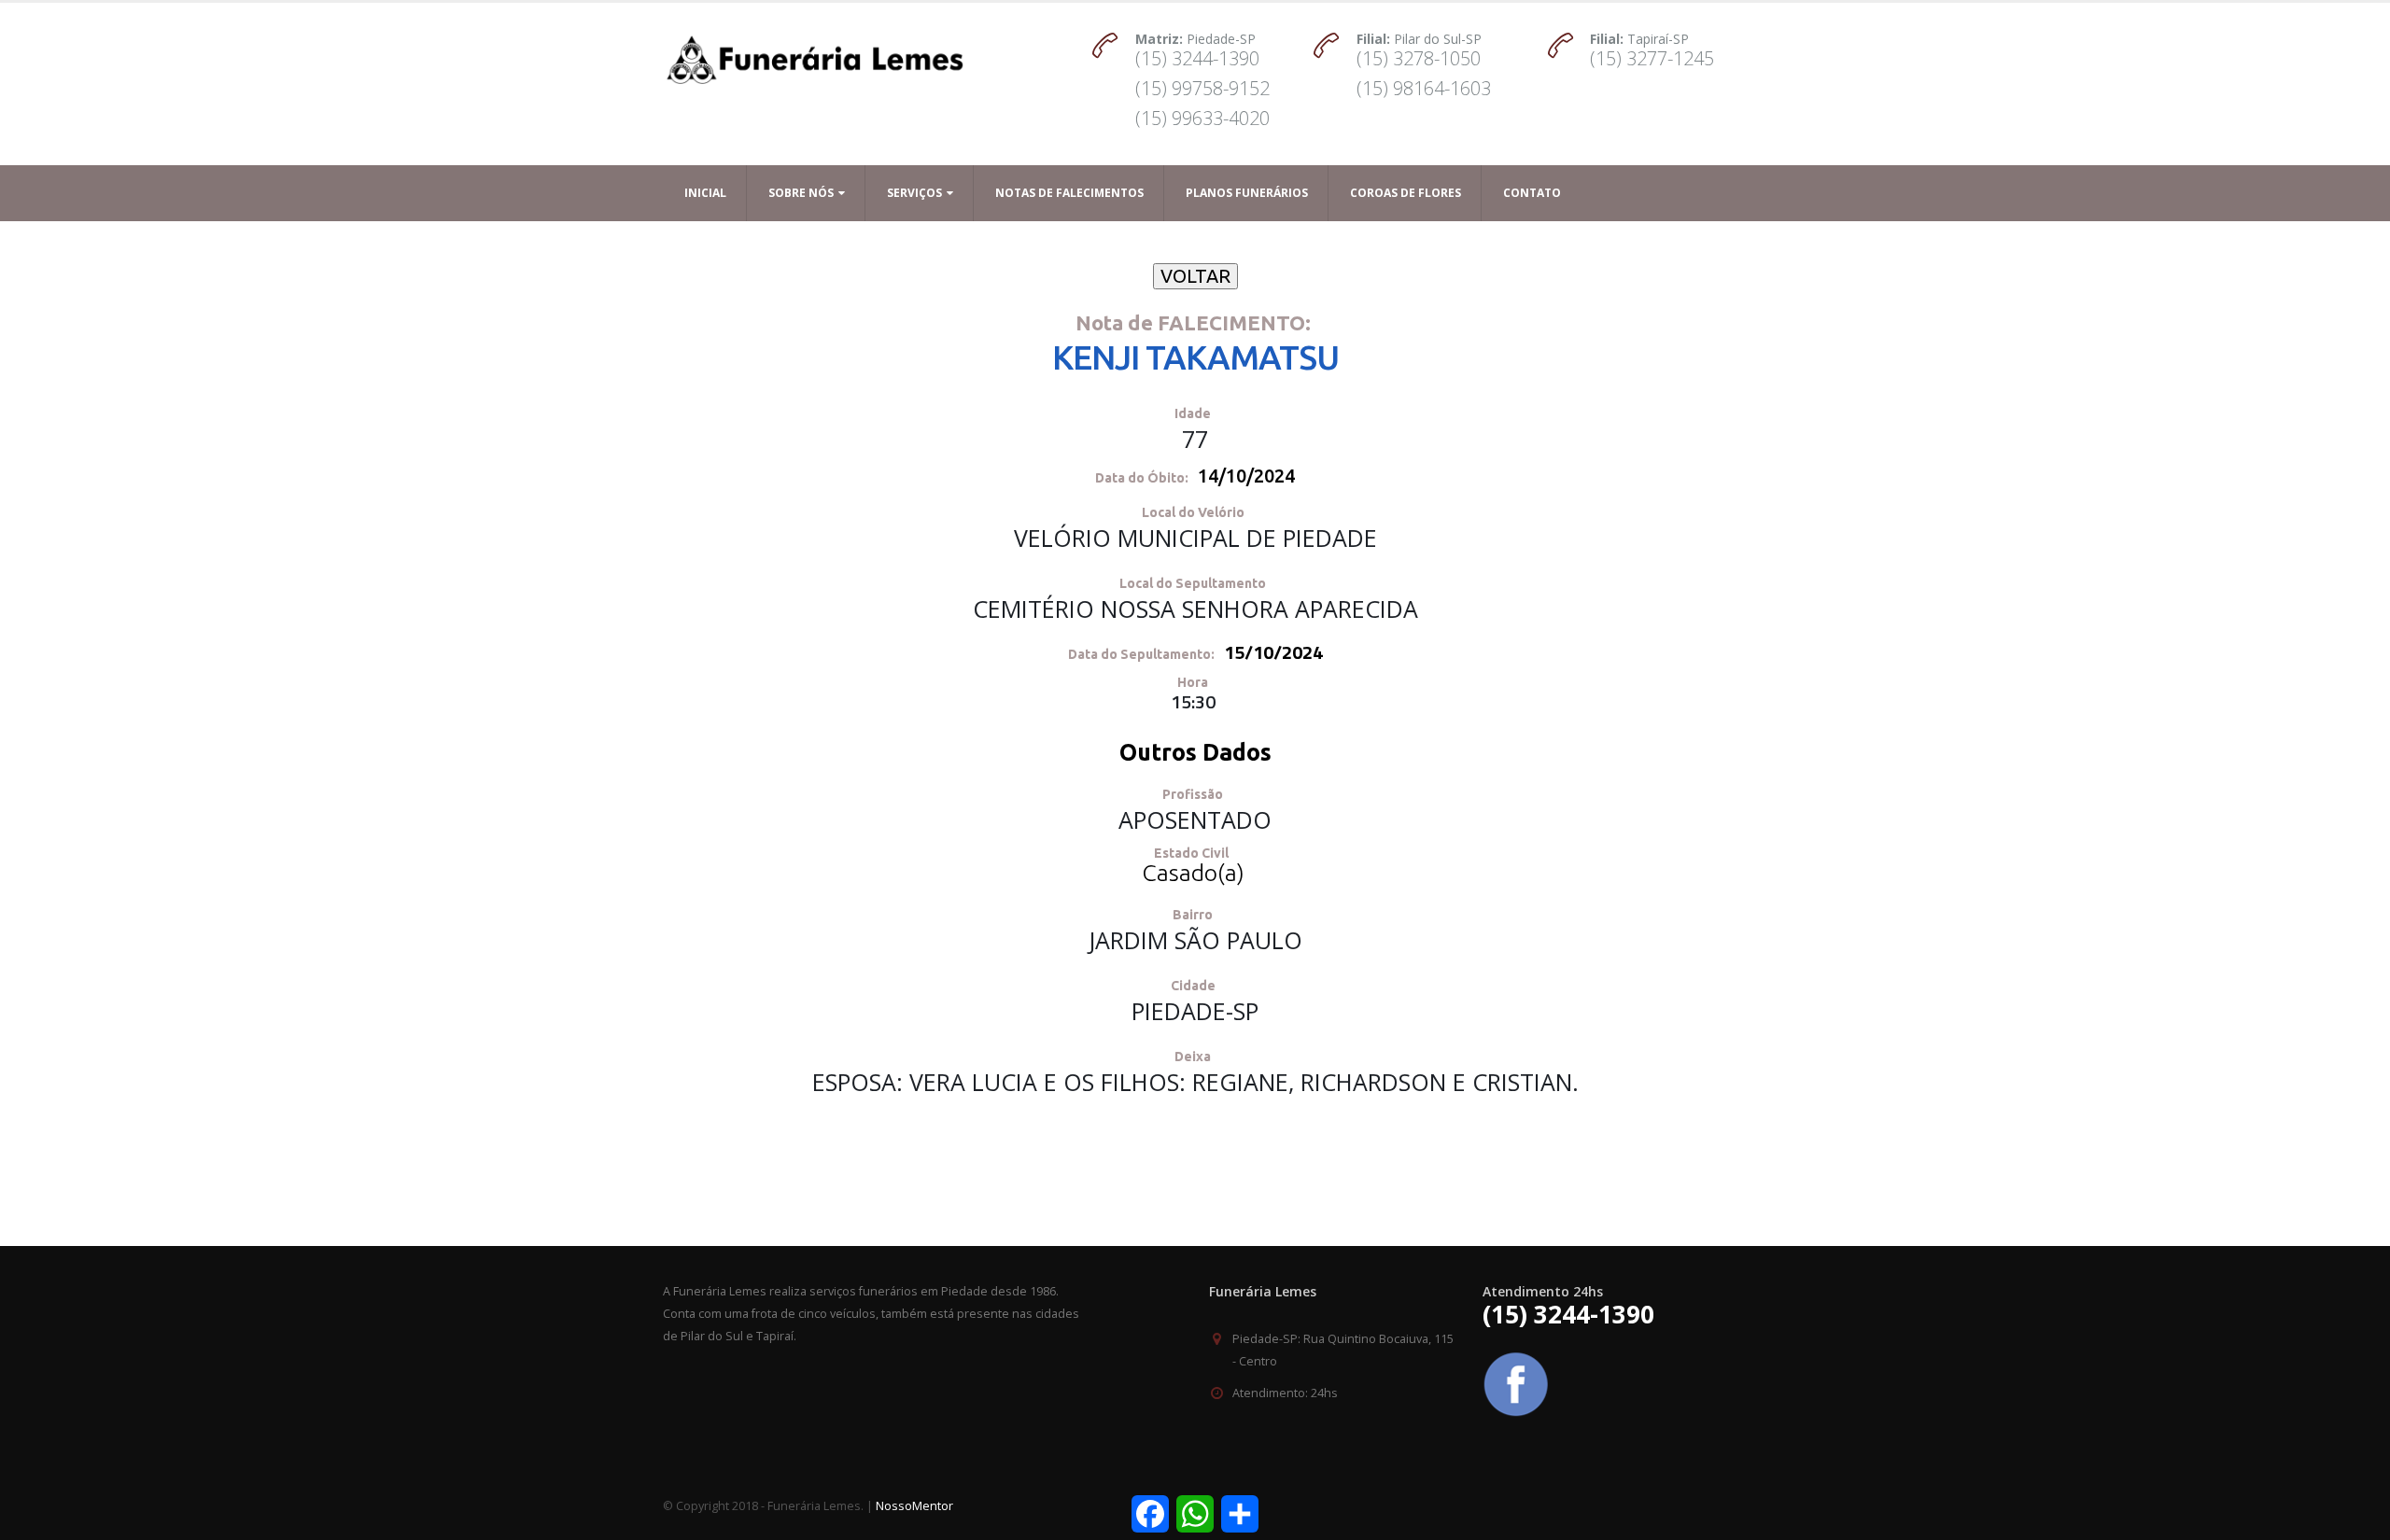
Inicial (705, 193)
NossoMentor (914, 1506)
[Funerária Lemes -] (815, 50)
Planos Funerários (1247, 193)
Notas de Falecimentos (1069, 193)
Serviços (914, 193)
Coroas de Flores (1406, 193)
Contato (1532, 193)
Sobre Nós (801, 193)
